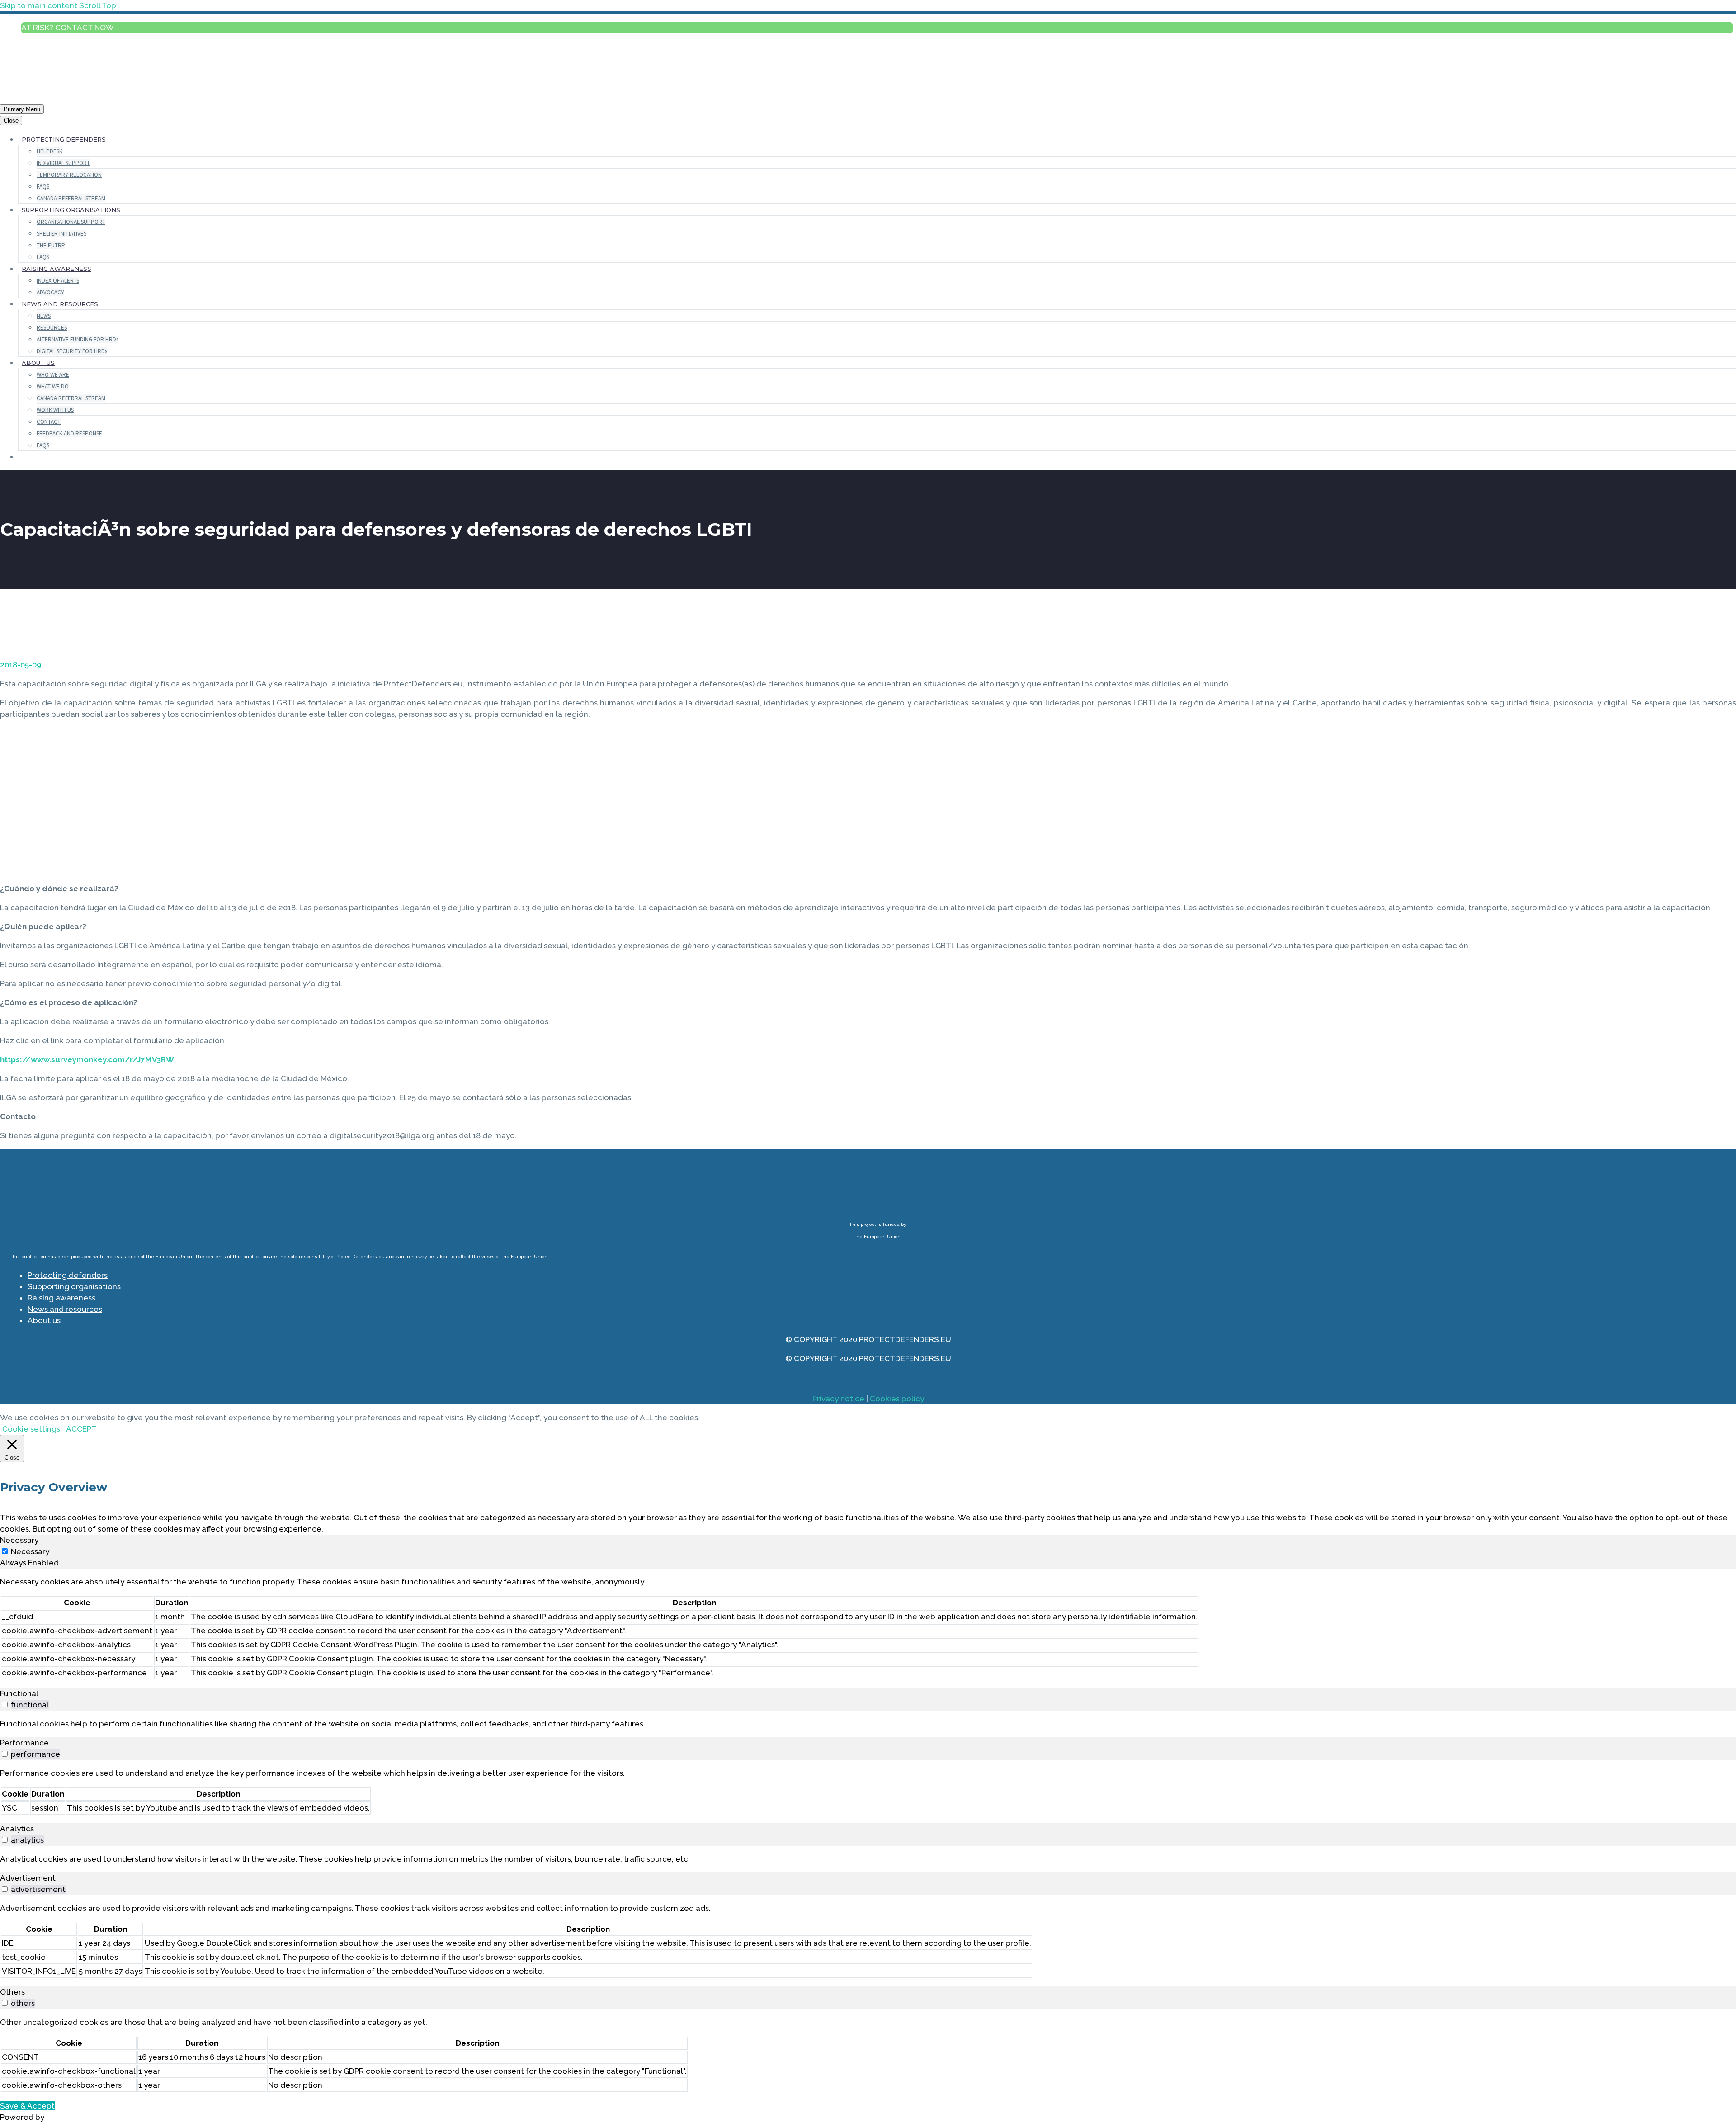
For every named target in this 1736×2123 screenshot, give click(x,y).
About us (44, 1320)
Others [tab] (12, 1992)
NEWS (44, 316)
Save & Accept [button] (27, 2106)
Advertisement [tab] (28, 1878)
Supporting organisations (74, 1286)
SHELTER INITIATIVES (61, 234)
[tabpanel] (868, 1628)
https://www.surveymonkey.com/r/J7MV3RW (87, 1059)
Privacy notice (838, 1399)
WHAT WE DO (53, 386)
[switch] (5, 1705)
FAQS (43, 187)
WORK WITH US (55, 410)
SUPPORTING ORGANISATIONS (71, 210)
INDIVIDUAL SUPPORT (63, 163)
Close (11, 121)
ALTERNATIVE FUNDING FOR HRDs (78, 339)
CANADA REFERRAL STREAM (71, 198)
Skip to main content (39, 5)
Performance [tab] (24, 1743)
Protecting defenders (68, 1275)
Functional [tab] (19, 1693)
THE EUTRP (51, 245)
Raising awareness (61, 1298)
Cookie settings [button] (31, 1429)
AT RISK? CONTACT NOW (68, 28)
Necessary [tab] (19, 1540)
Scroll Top (98, 5)
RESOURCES (52, 328)
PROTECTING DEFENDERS (64, 139)
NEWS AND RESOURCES (60, 304)
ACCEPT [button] (81, 1429)
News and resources (65, 1309)
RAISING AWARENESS (57, 269)
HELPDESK (50, 151)
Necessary (30, 1551)
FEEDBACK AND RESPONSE (69, 433)
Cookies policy (897, 1399)
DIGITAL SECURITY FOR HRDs (72, 351)
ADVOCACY (50, 292)
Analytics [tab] (17, 1829)
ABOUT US (38, 363)
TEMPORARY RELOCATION (69, 175)
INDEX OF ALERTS (58, 281)
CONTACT (49, 422)
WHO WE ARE (53, 375)
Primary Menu (22, 109)
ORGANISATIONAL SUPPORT (71, 222)
